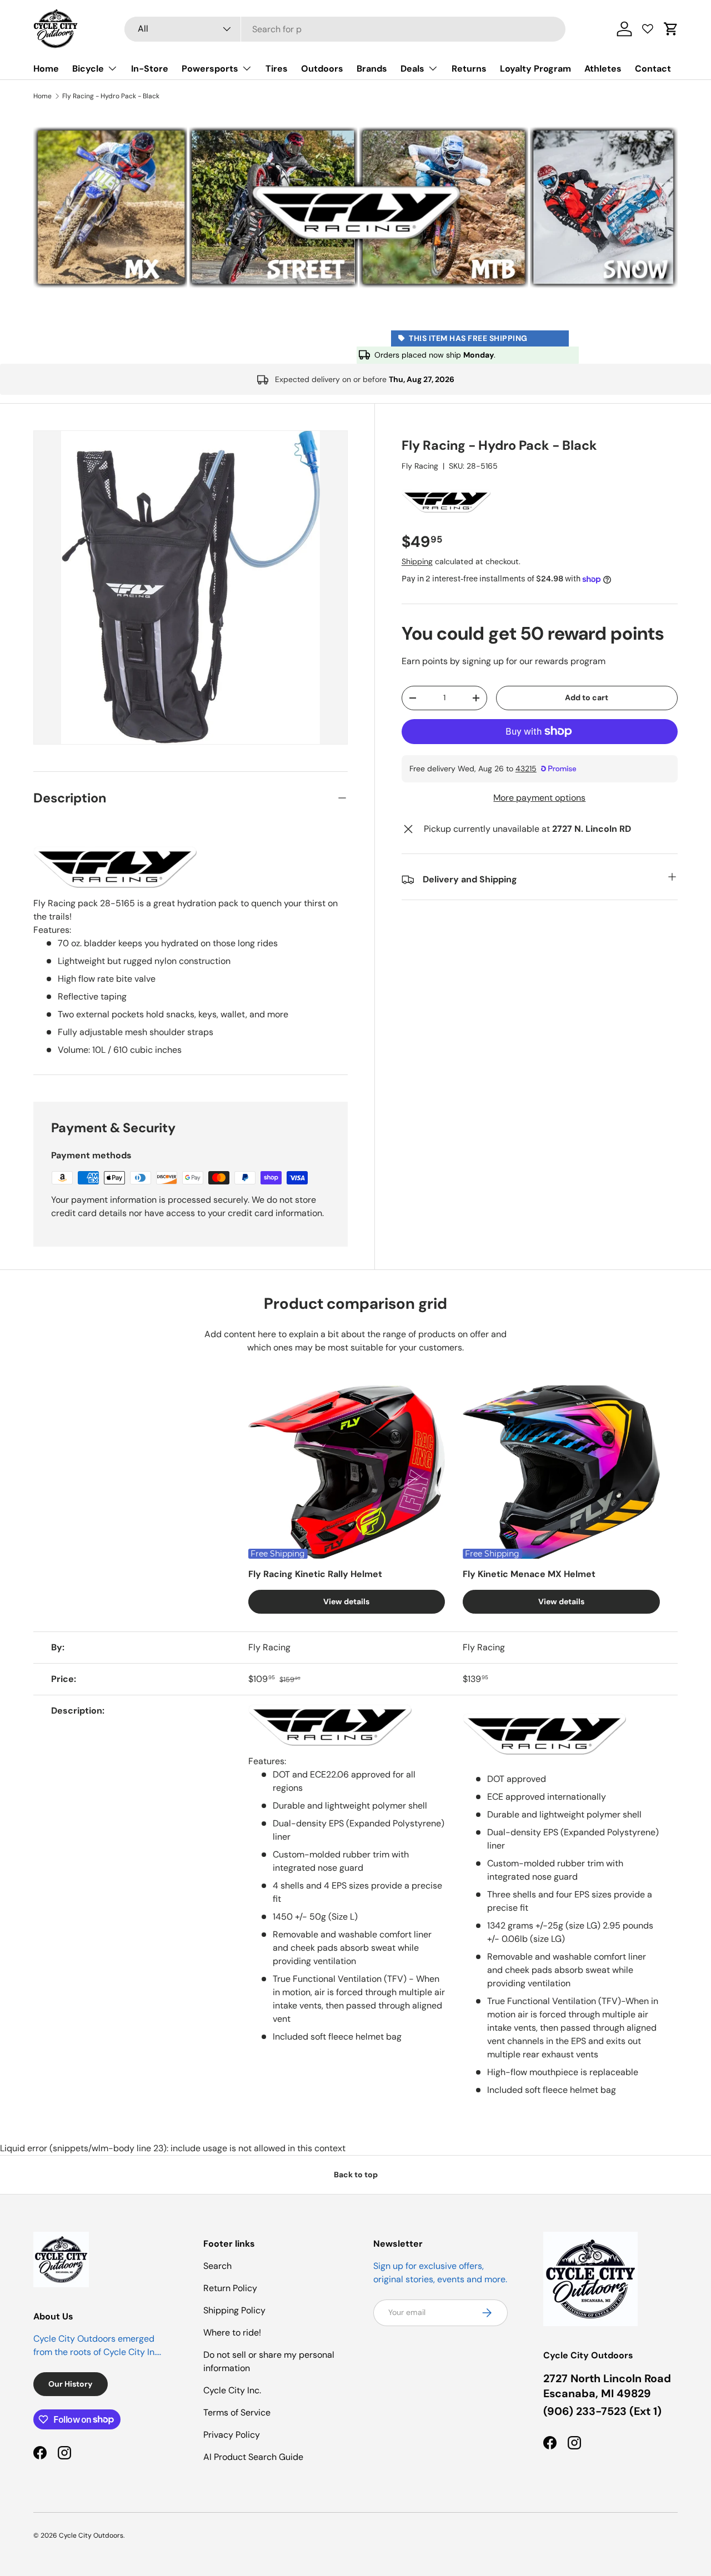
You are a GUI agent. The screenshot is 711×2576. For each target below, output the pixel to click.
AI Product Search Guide (253, 2457)
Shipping (417, 561)
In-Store (150, 69)
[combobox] (345, 29)
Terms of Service (237, 2412)
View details (346, 1601)
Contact (653, 69)
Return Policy (230, 2288)
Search (217, 2266)
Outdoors (322, 69)
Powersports (210, 69)
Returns (469, 69)
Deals (412, 69)
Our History (71, 2384)
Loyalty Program (535, 69)
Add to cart (587, 697)
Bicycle (88, 69)
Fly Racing (420, 466)
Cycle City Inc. (232, 2390)
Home (46, 69)
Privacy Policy (232, 2435)
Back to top (356, 2175)
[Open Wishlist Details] (648, 29)
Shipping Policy (234, 2310)
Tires (277, 69)
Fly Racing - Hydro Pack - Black (111, 96)
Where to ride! (232, 2333)
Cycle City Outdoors (91, 2535)
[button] (671, 29)
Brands (372, 69)
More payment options (539, 798)
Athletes (603, 69)
